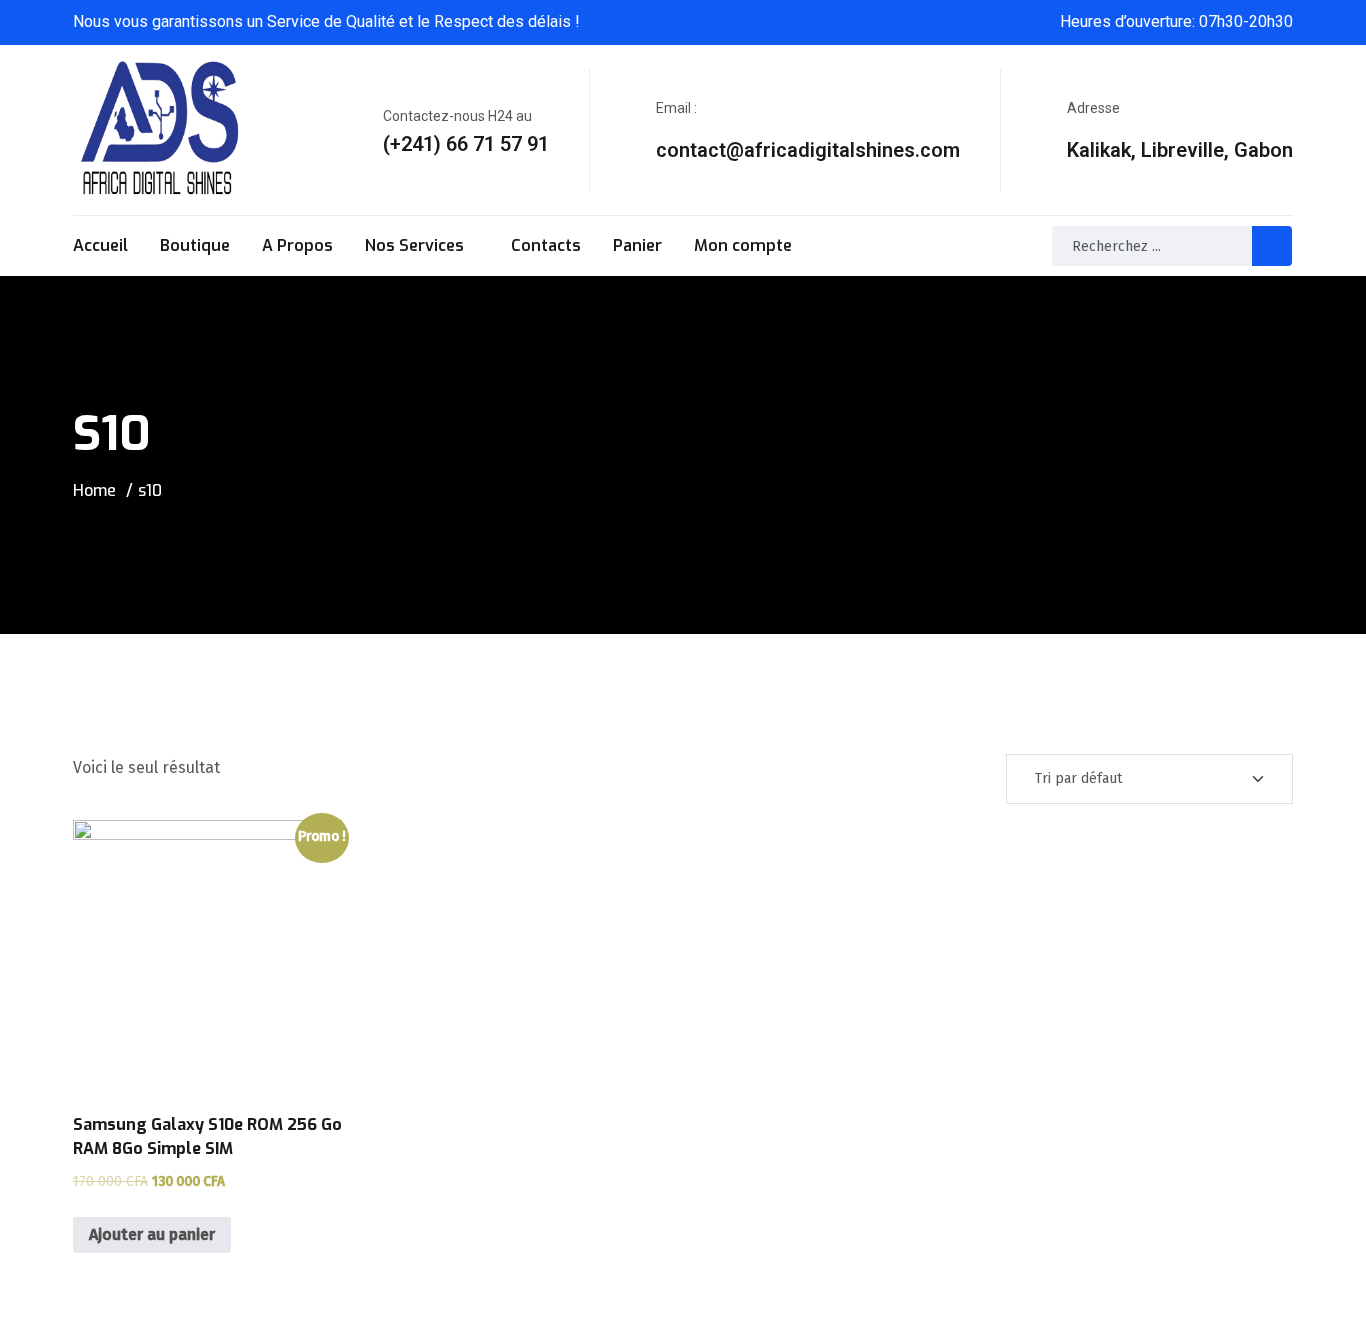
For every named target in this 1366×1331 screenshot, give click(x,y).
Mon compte (743, 245)
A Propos (297, 245)
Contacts (546, 245)
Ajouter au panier (152, 1234)
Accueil (100, 245)
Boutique (195, 245)
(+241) (412, 144)
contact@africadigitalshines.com (808, 150)
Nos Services (414, 245)
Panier (637, 245)
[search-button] (1272, 246)
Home (94, 490)
